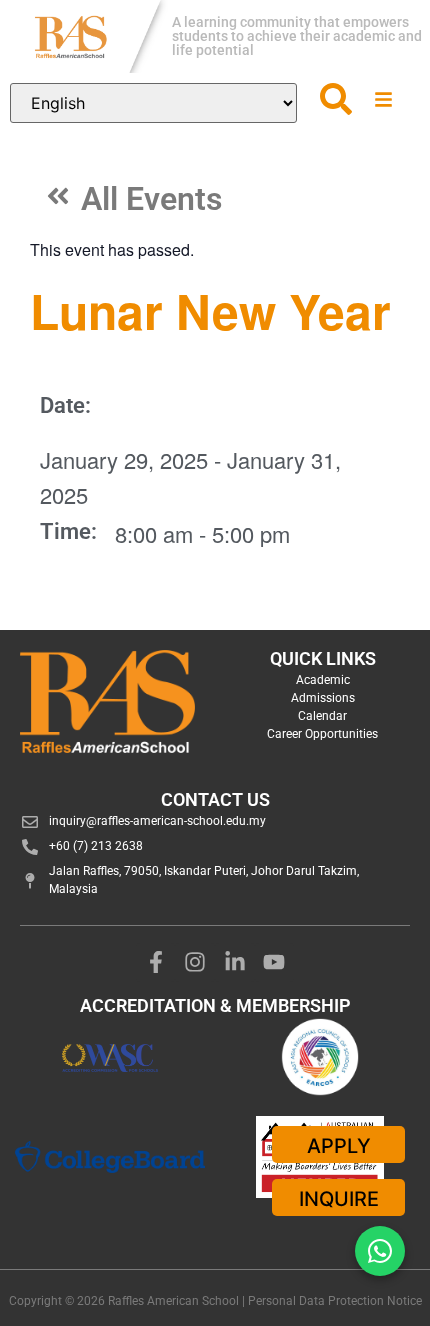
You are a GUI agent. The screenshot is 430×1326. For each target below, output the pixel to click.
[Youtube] (275, 963)
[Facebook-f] (156, 963)
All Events (151, 199)
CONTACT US (215, 799)
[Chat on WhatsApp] (380, 1251)
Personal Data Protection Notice (335, 1301)
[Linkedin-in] (235, 963)
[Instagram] (195, 963)
